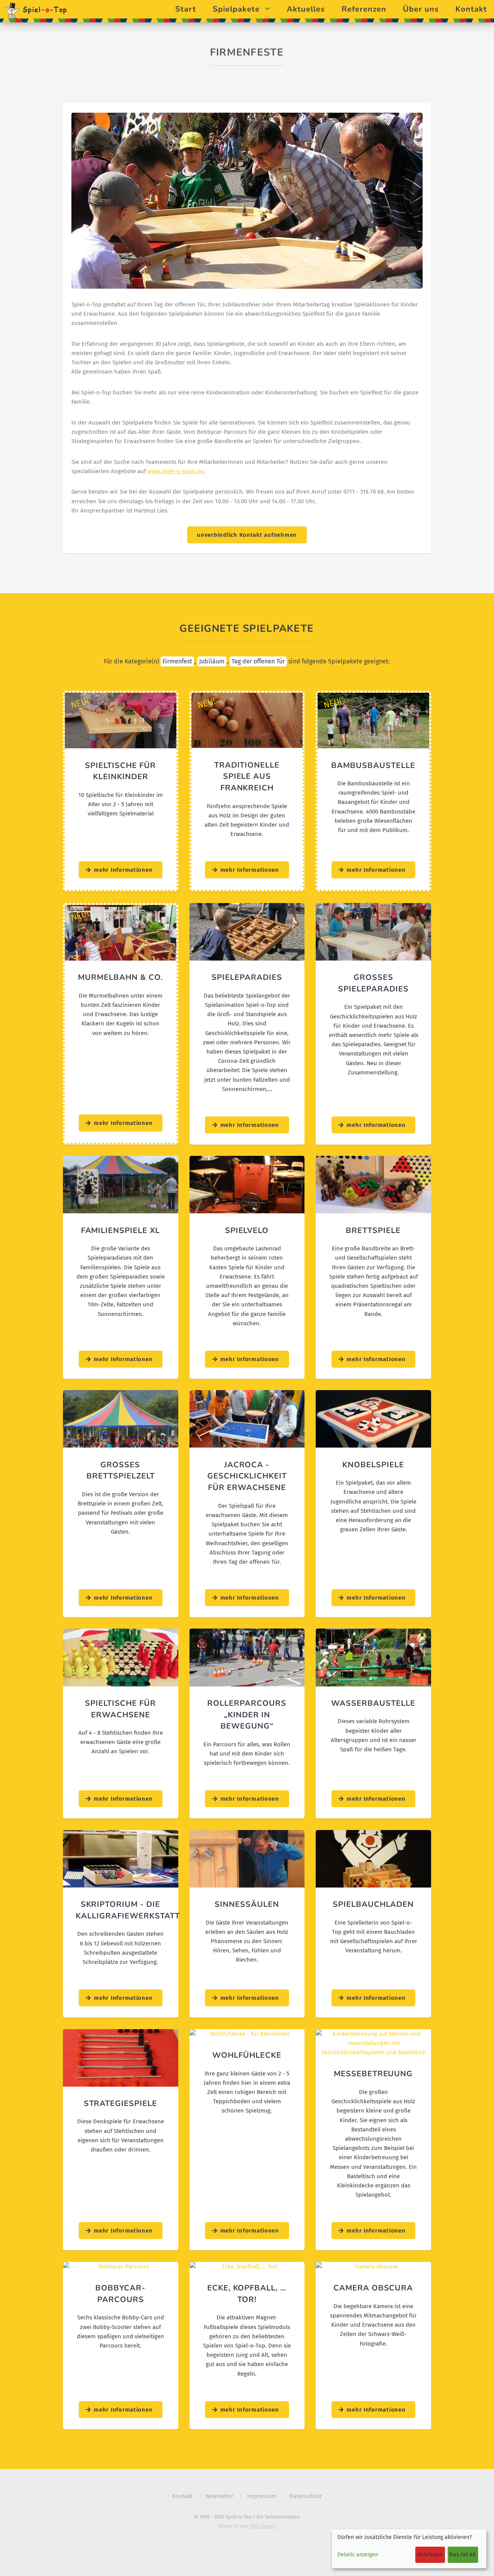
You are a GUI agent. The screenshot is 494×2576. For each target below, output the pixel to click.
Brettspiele (373, 1230)
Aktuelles (306, 9)
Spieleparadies (247, 977)
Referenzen (364, 9)
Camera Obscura (373, 2288)
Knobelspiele (373, 1465)
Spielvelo (247, 1230)
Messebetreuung (373, 2074)
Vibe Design (263, 2526)
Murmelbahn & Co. (120, 977)
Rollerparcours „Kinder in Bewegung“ (247, 1715)
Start (186, 9)
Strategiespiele (121, 2103)
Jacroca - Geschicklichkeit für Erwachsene (247, 1476)
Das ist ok (463, 2555)
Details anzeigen (358, 2555)
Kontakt (471, 9)
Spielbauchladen (373, 1904)
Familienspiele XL (121, 1230)
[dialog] (409, 2549)
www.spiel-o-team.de (175, 471)
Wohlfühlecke (247, 2055)
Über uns (421, 9)
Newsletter (220, 2496)
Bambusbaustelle (373, 765)
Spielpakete (236, 9)
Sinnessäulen (247, 1904)
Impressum (262, 2496)
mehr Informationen (123, 870)
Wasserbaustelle (373, 1703)
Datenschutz (306, 2496)
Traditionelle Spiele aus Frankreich (247, 776)
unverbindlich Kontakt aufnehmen (247, 535)
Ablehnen (430, 2555)
